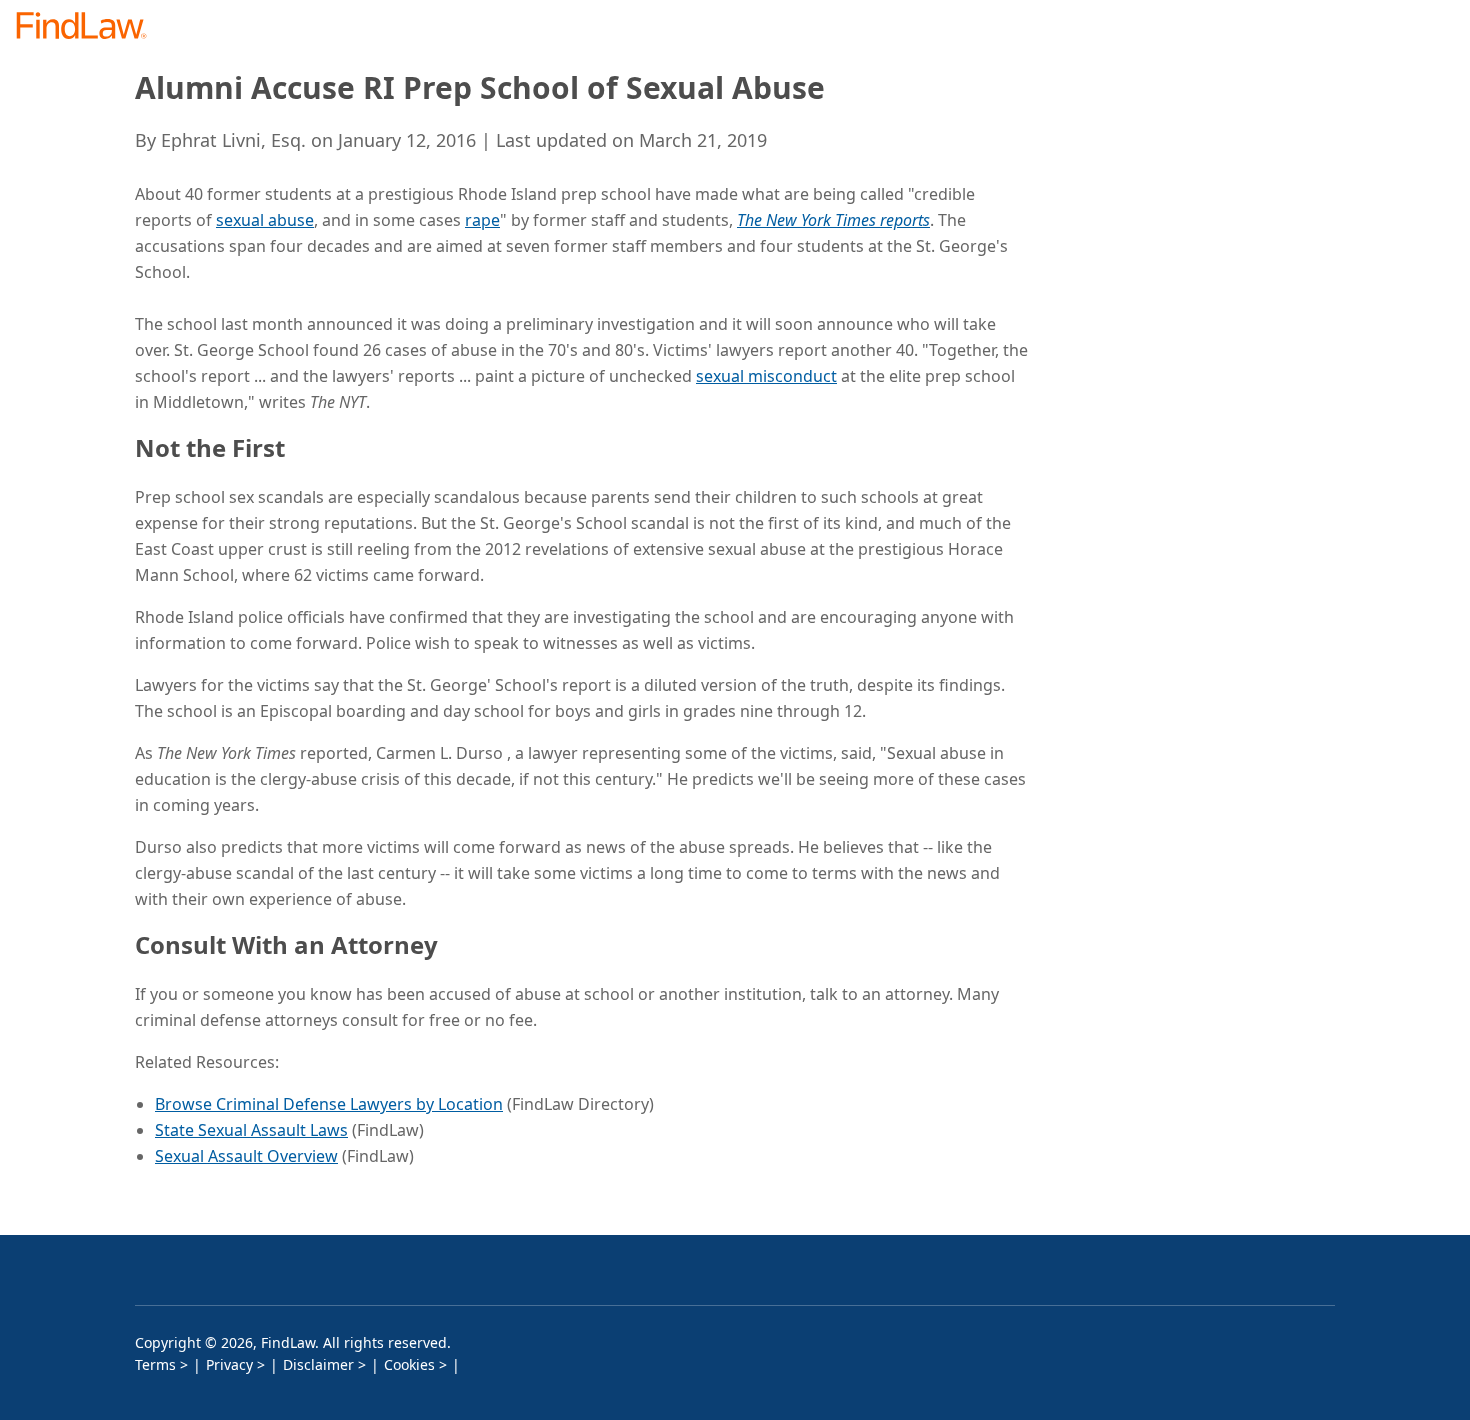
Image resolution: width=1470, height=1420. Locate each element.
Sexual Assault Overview (246, 1156)
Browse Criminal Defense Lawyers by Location (329, 1104)
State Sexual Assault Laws (251, 1130)
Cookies (409, 1364)
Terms (155, 1364)
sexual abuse (265, 220)
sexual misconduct (766, 376)
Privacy (229, 1364)
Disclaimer (318, 1364)
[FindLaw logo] (89, 27)
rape (482, 220)
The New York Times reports (833, 220)
